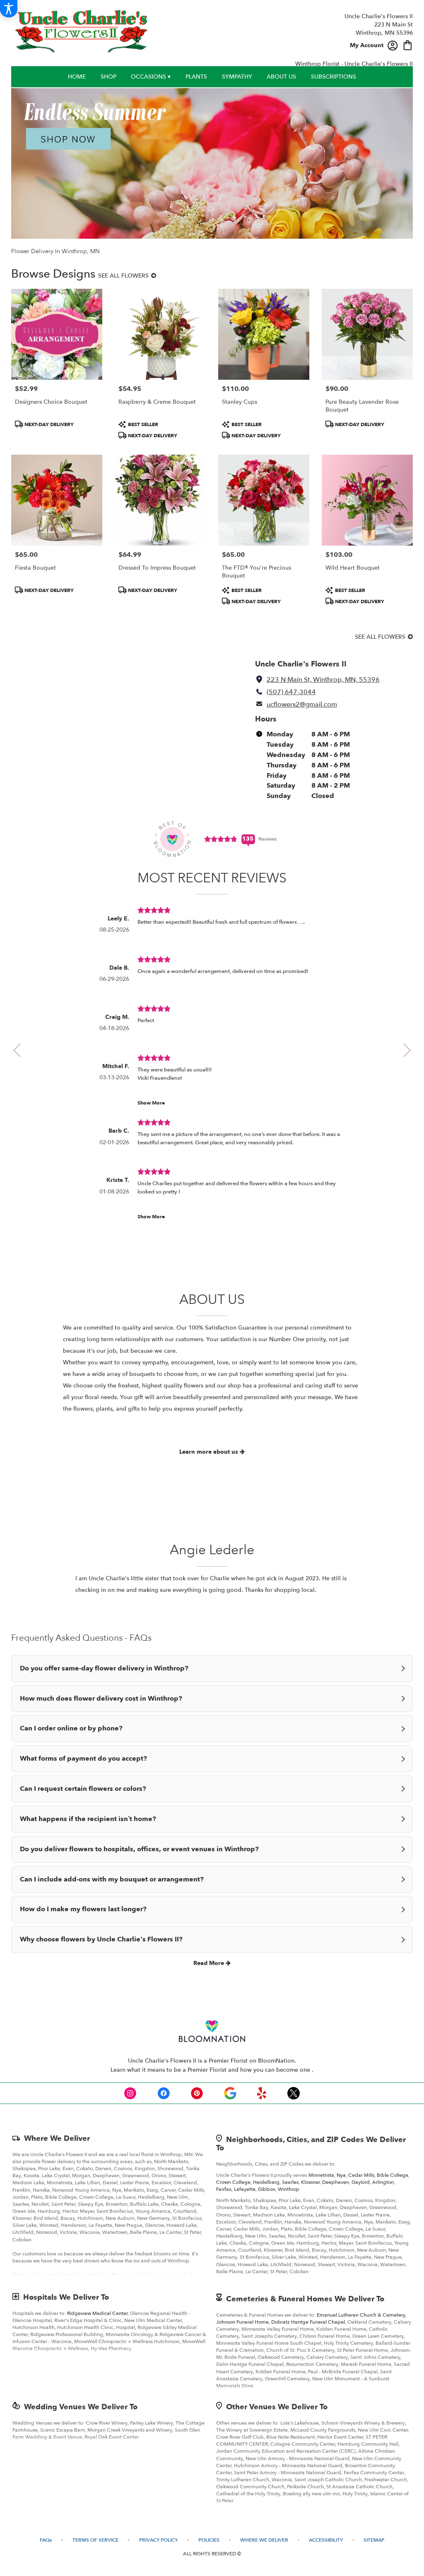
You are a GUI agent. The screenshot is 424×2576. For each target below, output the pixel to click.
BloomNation (276, 2061)
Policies (209, 2540)
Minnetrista (321, 2175)
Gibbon (267, 2189)
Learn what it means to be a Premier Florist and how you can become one (211, 2070)
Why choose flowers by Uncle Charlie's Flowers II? (101, 1939)
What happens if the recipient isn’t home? (88, 1819)
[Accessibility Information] (9, 9)
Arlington (383, 2182)
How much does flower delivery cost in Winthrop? (101, 1699)
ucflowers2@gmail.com (302, 705)
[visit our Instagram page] (130, 2093)
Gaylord (361, 2182)
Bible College (393, 2175)
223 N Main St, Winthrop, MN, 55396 (323, 680)
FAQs (46, 2540)
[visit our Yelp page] (262, 2093)
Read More (210, 1963)
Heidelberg (266, 2182)
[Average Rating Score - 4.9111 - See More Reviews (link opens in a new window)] (221, 839)
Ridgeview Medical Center (97, 2313)
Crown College (233, 2182)
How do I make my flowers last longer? (83, 1909)
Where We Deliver (57, 2139)
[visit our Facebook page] (164, 2093)
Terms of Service (95, 2540)
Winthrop (289, 2189)
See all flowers (124, 276)
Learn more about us (210, 1452)
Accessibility (326, 2540)
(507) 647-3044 (291, 692)
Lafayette (245, 2189)
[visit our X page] (294, 2093)
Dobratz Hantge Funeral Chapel (308, 2322)
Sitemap (374, 2540)
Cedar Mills (361, 2175)
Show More (151, 1103)
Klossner (310, 2182)
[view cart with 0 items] (408, 44)
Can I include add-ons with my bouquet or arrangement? (112, 1879)
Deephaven (336, 2182)
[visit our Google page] (230, 2093)
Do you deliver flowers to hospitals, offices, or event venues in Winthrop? (139, 1849)
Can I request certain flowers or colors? (83, 1789)
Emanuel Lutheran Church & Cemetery (361, 2315)
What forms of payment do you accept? (83, 1759)
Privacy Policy (158, 2540)
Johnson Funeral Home (242, 2322)
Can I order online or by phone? (71, 1728)
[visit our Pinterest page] (197, 2093)
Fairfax (224, 2189)
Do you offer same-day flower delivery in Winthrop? (104, 1668)
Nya (341, 2175)
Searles (290, 2182)
